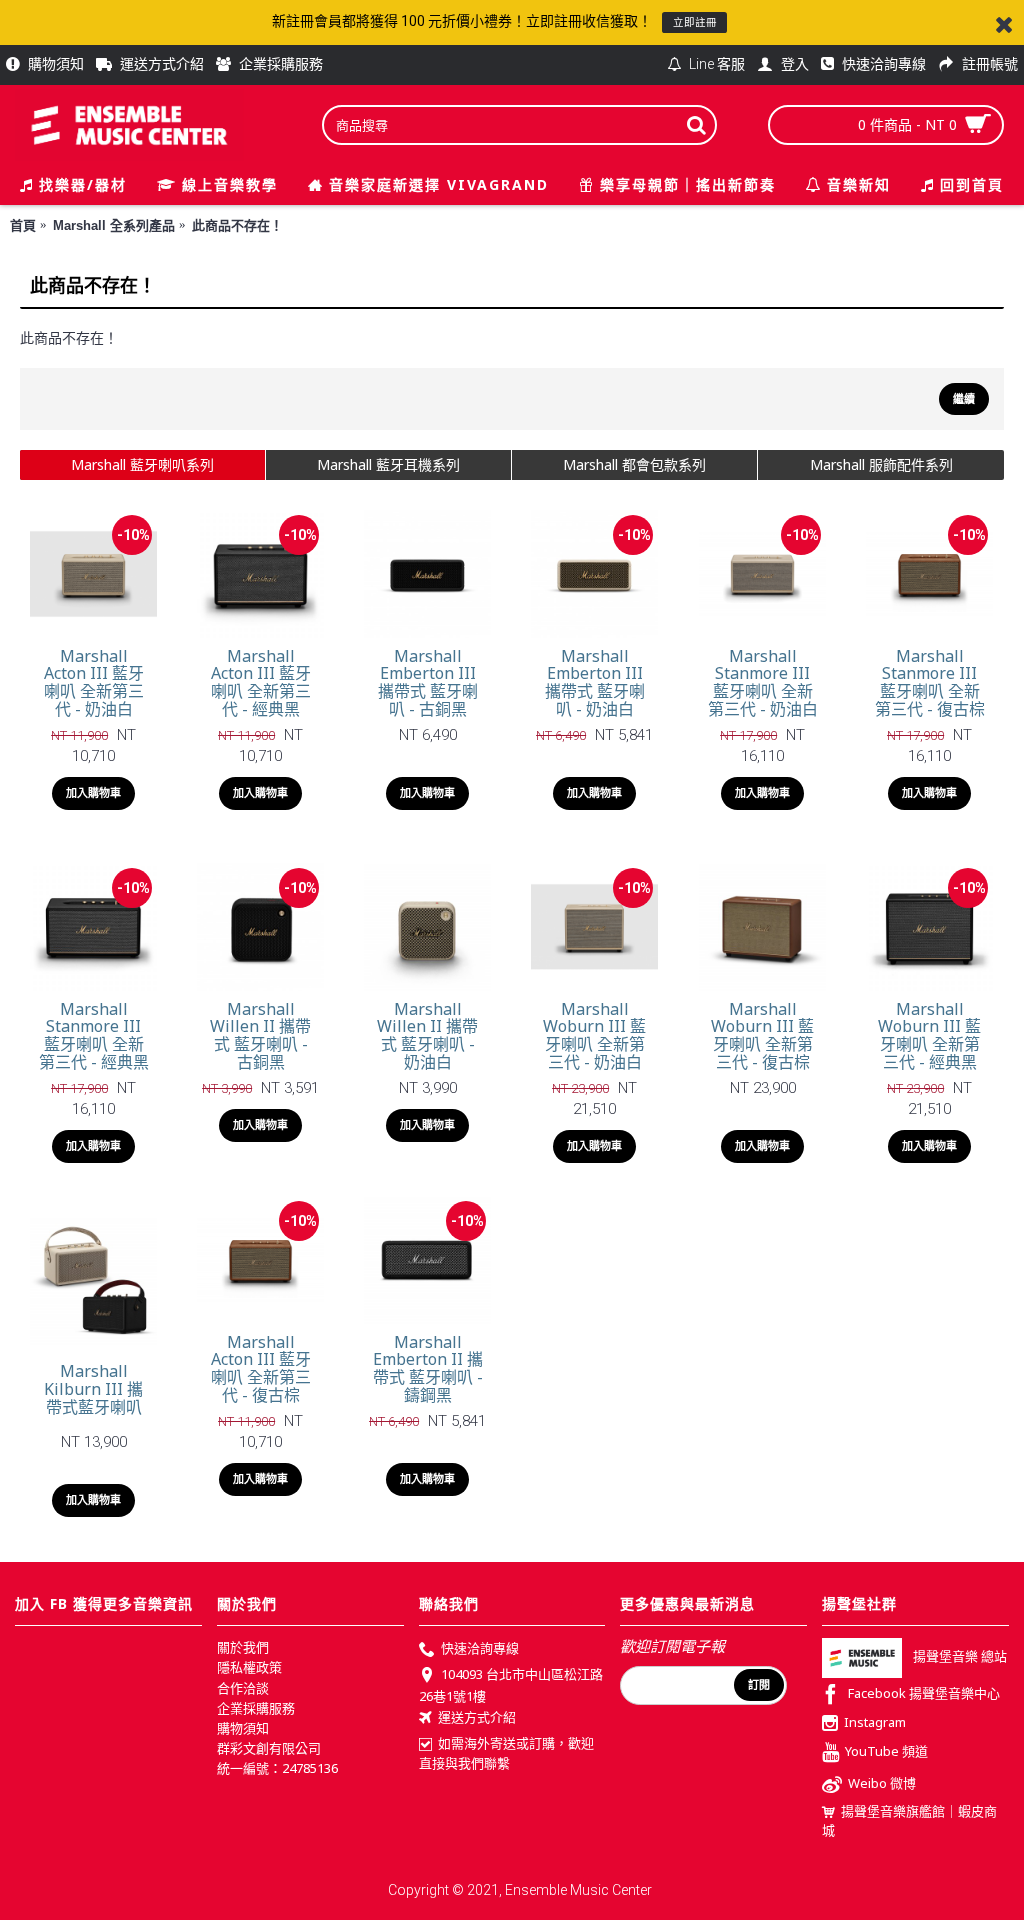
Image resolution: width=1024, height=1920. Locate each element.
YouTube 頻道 (886, 1751)
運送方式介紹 (477, 1717)
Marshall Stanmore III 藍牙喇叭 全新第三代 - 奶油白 (763, 682)
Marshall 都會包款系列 (634, 464)
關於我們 (243, 1647)
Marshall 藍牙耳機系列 (388, 464)
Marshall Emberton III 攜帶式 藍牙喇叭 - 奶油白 (595, 682)
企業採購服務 (256, 1708)
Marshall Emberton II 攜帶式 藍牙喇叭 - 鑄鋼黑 (428, 1368)
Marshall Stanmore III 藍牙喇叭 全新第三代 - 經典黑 (94, 1035)
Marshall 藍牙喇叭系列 (142, 464)
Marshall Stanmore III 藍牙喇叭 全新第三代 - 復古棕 (930, 682)
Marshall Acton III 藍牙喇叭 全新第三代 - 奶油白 (94, 682)
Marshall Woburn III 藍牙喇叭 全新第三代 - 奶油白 (594, 1035)
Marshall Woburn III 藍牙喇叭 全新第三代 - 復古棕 (762, 1035)
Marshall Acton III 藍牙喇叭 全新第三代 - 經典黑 (261, 682)
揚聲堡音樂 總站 (960, 1657)
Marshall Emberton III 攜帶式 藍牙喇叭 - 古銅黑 (428, 682)
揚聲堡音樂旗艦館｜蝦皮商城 (909, 1821)
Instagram (875, 1722)
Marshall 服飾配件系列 (881, 464)
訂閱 (759, 1685)
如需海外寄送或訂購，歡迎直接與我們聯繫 (506, 1753)
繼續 (964, 399)
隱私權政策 (249, 1667)
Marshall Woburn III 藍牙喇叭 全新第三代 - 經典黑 (929, 1035)
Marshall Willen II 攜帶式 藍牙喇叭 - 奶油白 (427, 1035)
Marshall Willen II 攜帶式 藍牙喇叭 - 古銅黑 (260, 1035)
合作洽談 (243, 1688)
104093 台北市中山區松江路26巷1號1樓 (511, 1685)
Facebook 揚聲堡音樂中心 (924, 1694)
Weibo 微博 (882, 1783)
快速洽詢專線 (480, 1648)
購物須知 (243, 1728)
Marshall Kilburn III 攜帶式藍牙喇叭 (93, 1388)
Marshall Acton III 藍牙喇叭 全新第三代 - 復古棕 (261, 1368)
